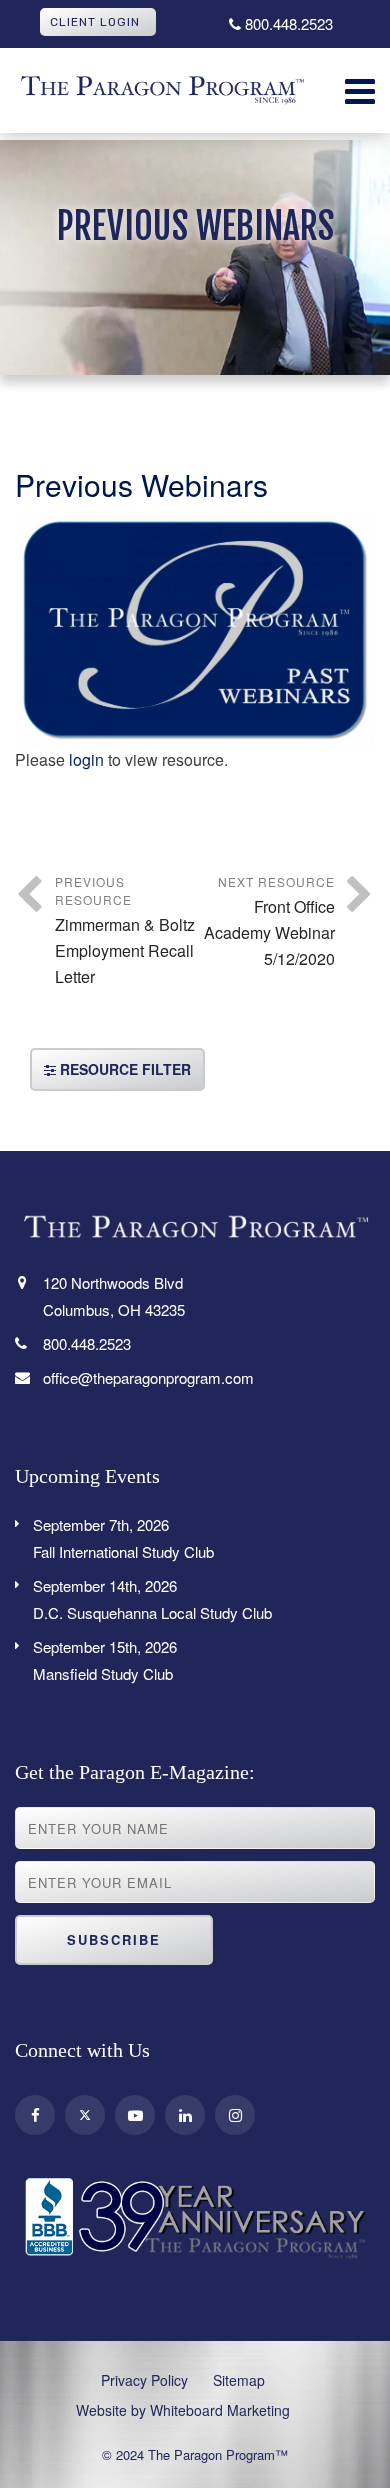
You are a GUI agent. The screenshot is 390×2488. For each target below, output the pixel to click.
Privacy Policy (144, 2380)
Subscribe (114, 1939)
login (86, 759)
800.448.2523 (287, 23)
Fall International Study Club (123, 1538)
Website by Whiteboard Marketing (183, 2410)
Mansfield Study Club (105, 1660)
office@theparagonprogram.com (148, 1377)
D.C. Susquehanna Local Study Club (152, 1599)
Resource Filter (123, 1069)
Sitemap (239, 2380)
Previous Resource (125, 930)
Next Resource (269, 921)
